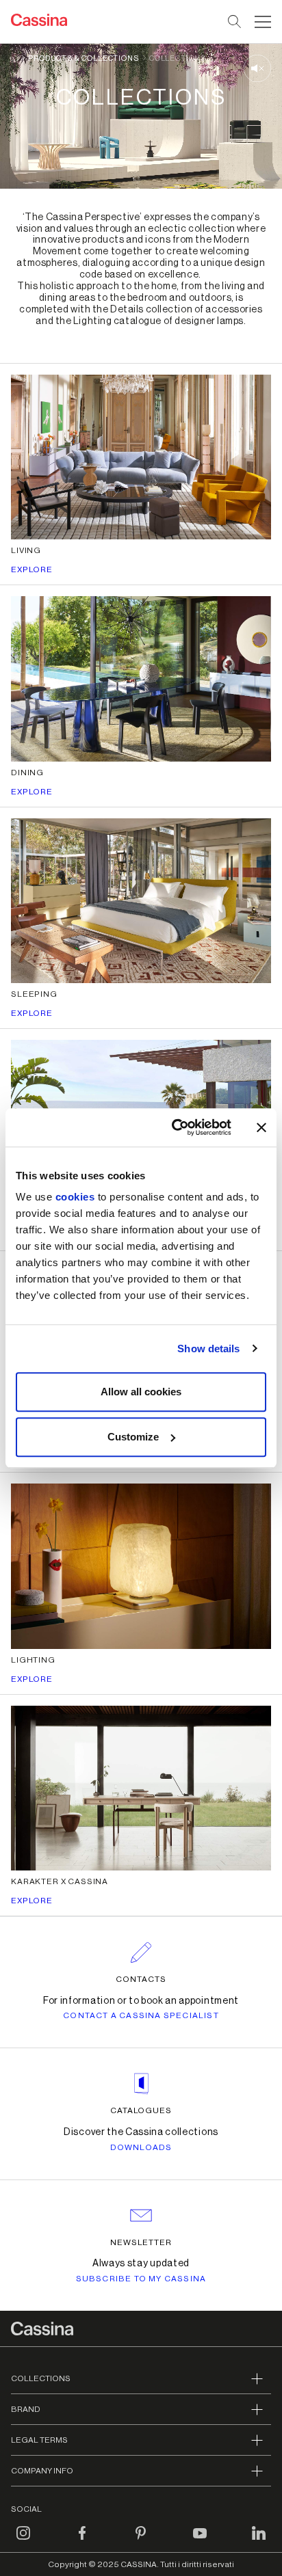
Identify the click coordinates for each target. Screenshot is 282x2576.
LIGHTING (33, 1660)
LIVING (26, 550)
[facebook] (82, 2541)
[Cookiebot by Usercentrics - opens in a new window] (175, 1127)
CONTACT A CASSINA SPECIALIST (141, 2015)
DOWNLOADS (141, 2147)
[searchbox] (235, 22)
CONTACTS (141, 1979)
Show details (208, 1349)
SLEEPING (34, 994)
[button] (261, 22)
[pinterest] (141, 2541)
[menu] (263, 22)
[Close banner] (261, 1127)
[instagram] (23, 2541)
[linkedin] (259, 2541)
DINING (27, 773)
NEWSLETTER (141, 2242)
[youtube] (200, 2541)
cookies (75, 1197)
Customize (133, 1437)
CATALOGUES (141, 2110)
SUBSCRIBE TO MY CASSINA (141, 2279)
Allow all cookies (141, 1392)
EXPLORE (32, 569)
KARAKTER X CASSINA (60, 1881)
